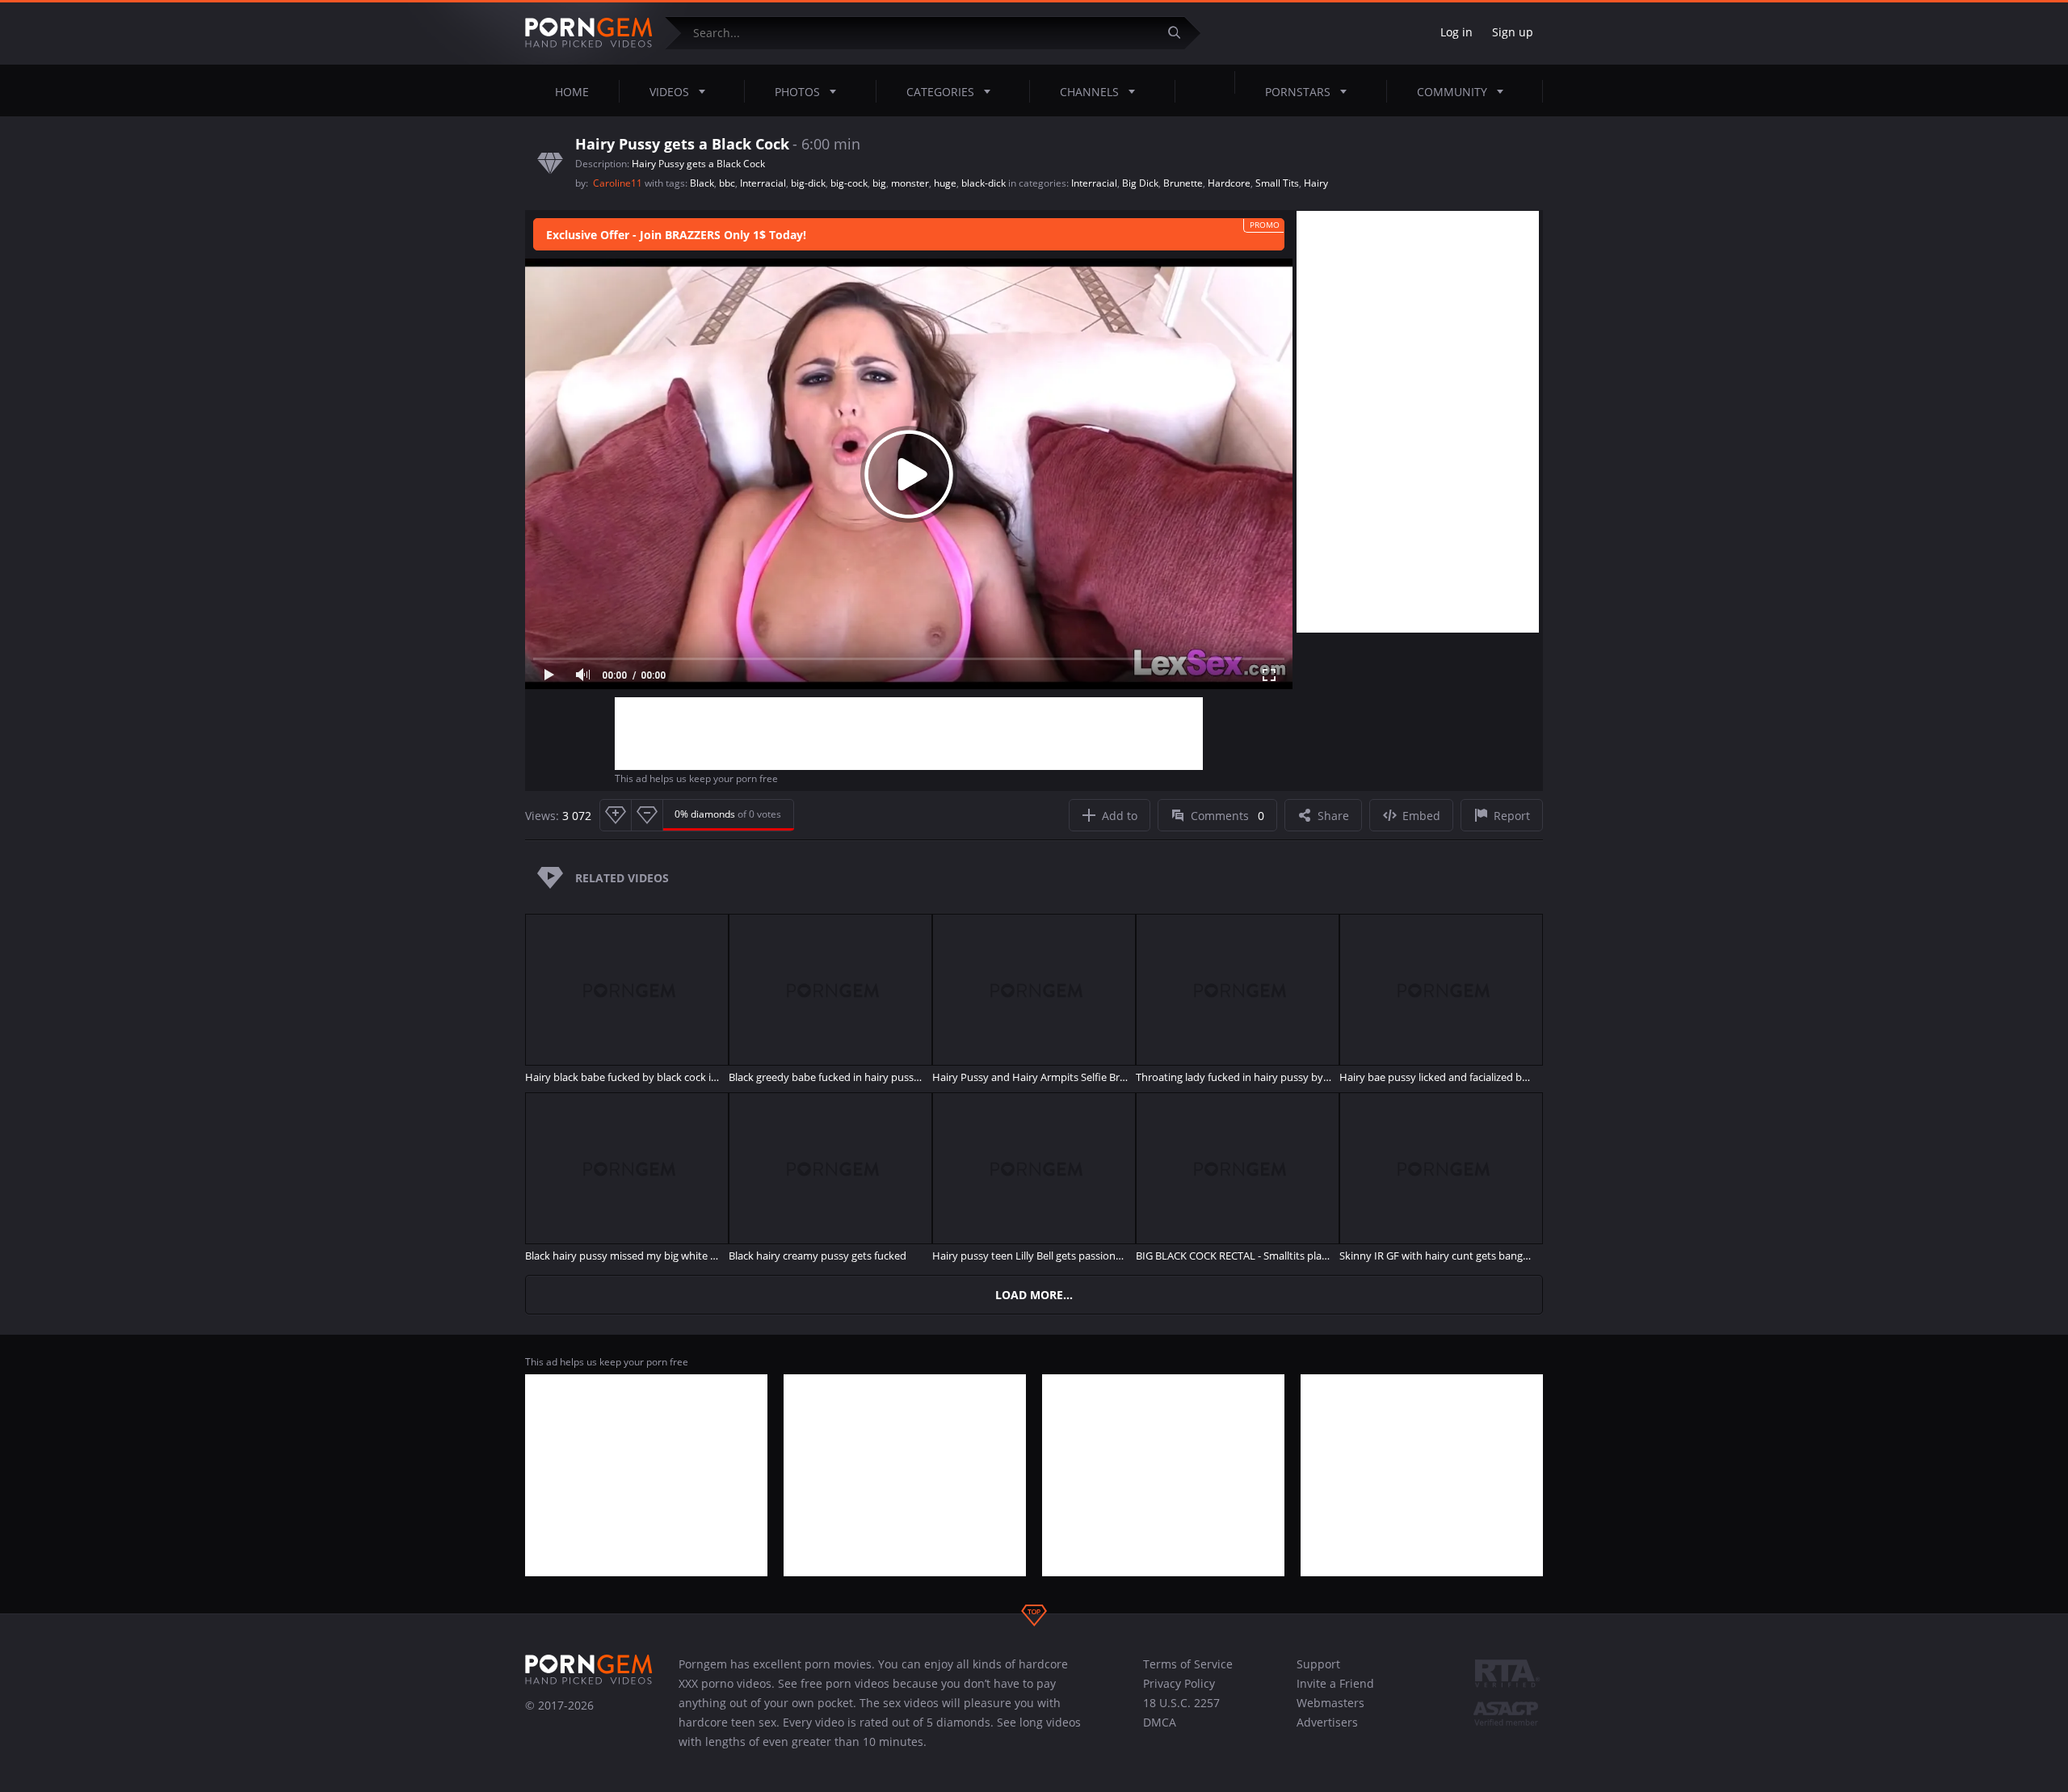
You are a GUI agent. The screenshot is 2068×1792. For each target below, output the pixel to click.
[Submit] (1180, 33)
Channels (1089, 92)
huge (945, 183)
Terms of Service (1188, 1664)
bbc (727, 183)
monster (910, 183)
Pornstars (1298, 92)
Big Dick (1140, 183)
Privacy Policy (1179, 1683)
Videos (669, 92)
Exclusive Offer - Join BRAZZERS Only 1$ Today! (676, 235)
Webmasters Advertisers (1330, 1712)
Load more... (1034, 1295)
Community (1452, 92)
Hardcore (1229, 183)
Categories (940, 92)
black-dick (984, 183)
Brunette (1183, 183)
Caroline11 (619, 183)
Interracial (763, 183)
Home (572, 92)
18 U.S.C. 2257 (1181, 1703)
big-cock (849, 183)
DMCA (1160, 1722)
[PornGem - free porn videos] (589, 33)
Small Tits (1277, 183)
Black (702, 183)
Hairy (1316, 183)
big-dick (808, 183)
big (879, 183)
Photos (797, 92)
